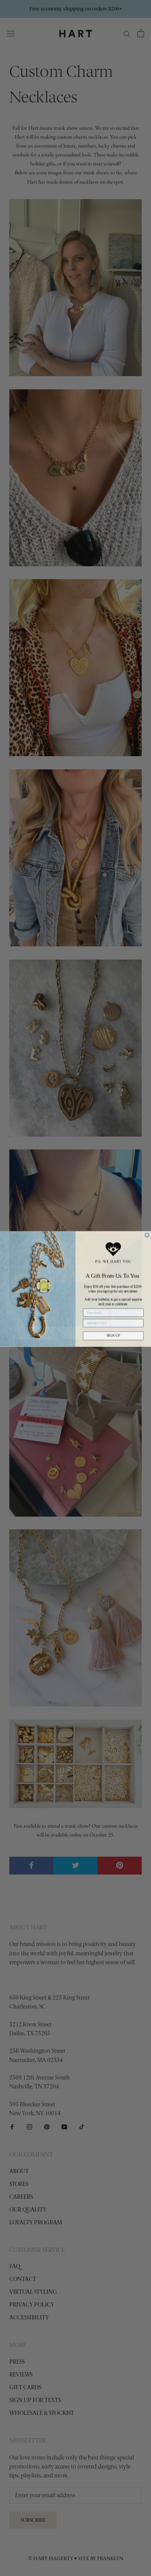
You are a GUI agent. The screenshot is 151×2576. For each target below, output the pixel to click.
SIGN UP (113, 1335)
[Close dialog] (147, 1234)
